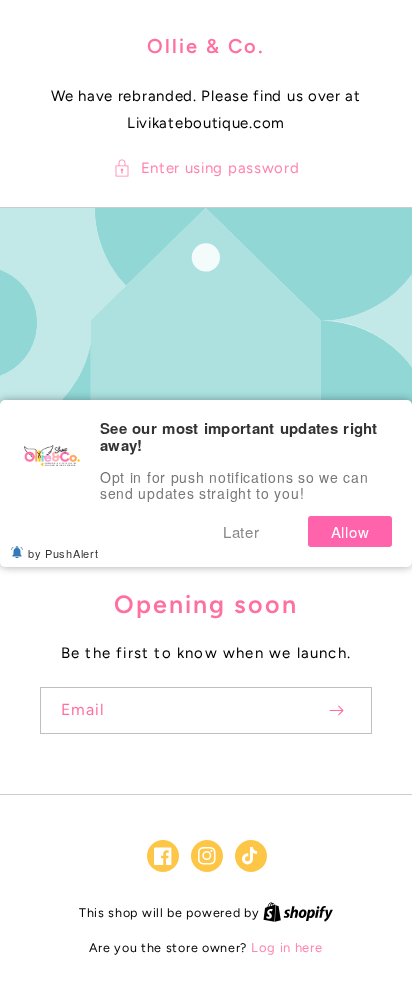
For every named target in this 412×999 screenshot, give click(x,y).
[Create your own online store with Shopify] (298, 912)
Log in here (287, 947)
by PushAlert (63, 553)
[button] (206, 168)
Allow (350, 531)
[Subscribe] (336, 710)
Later (241, 531)
